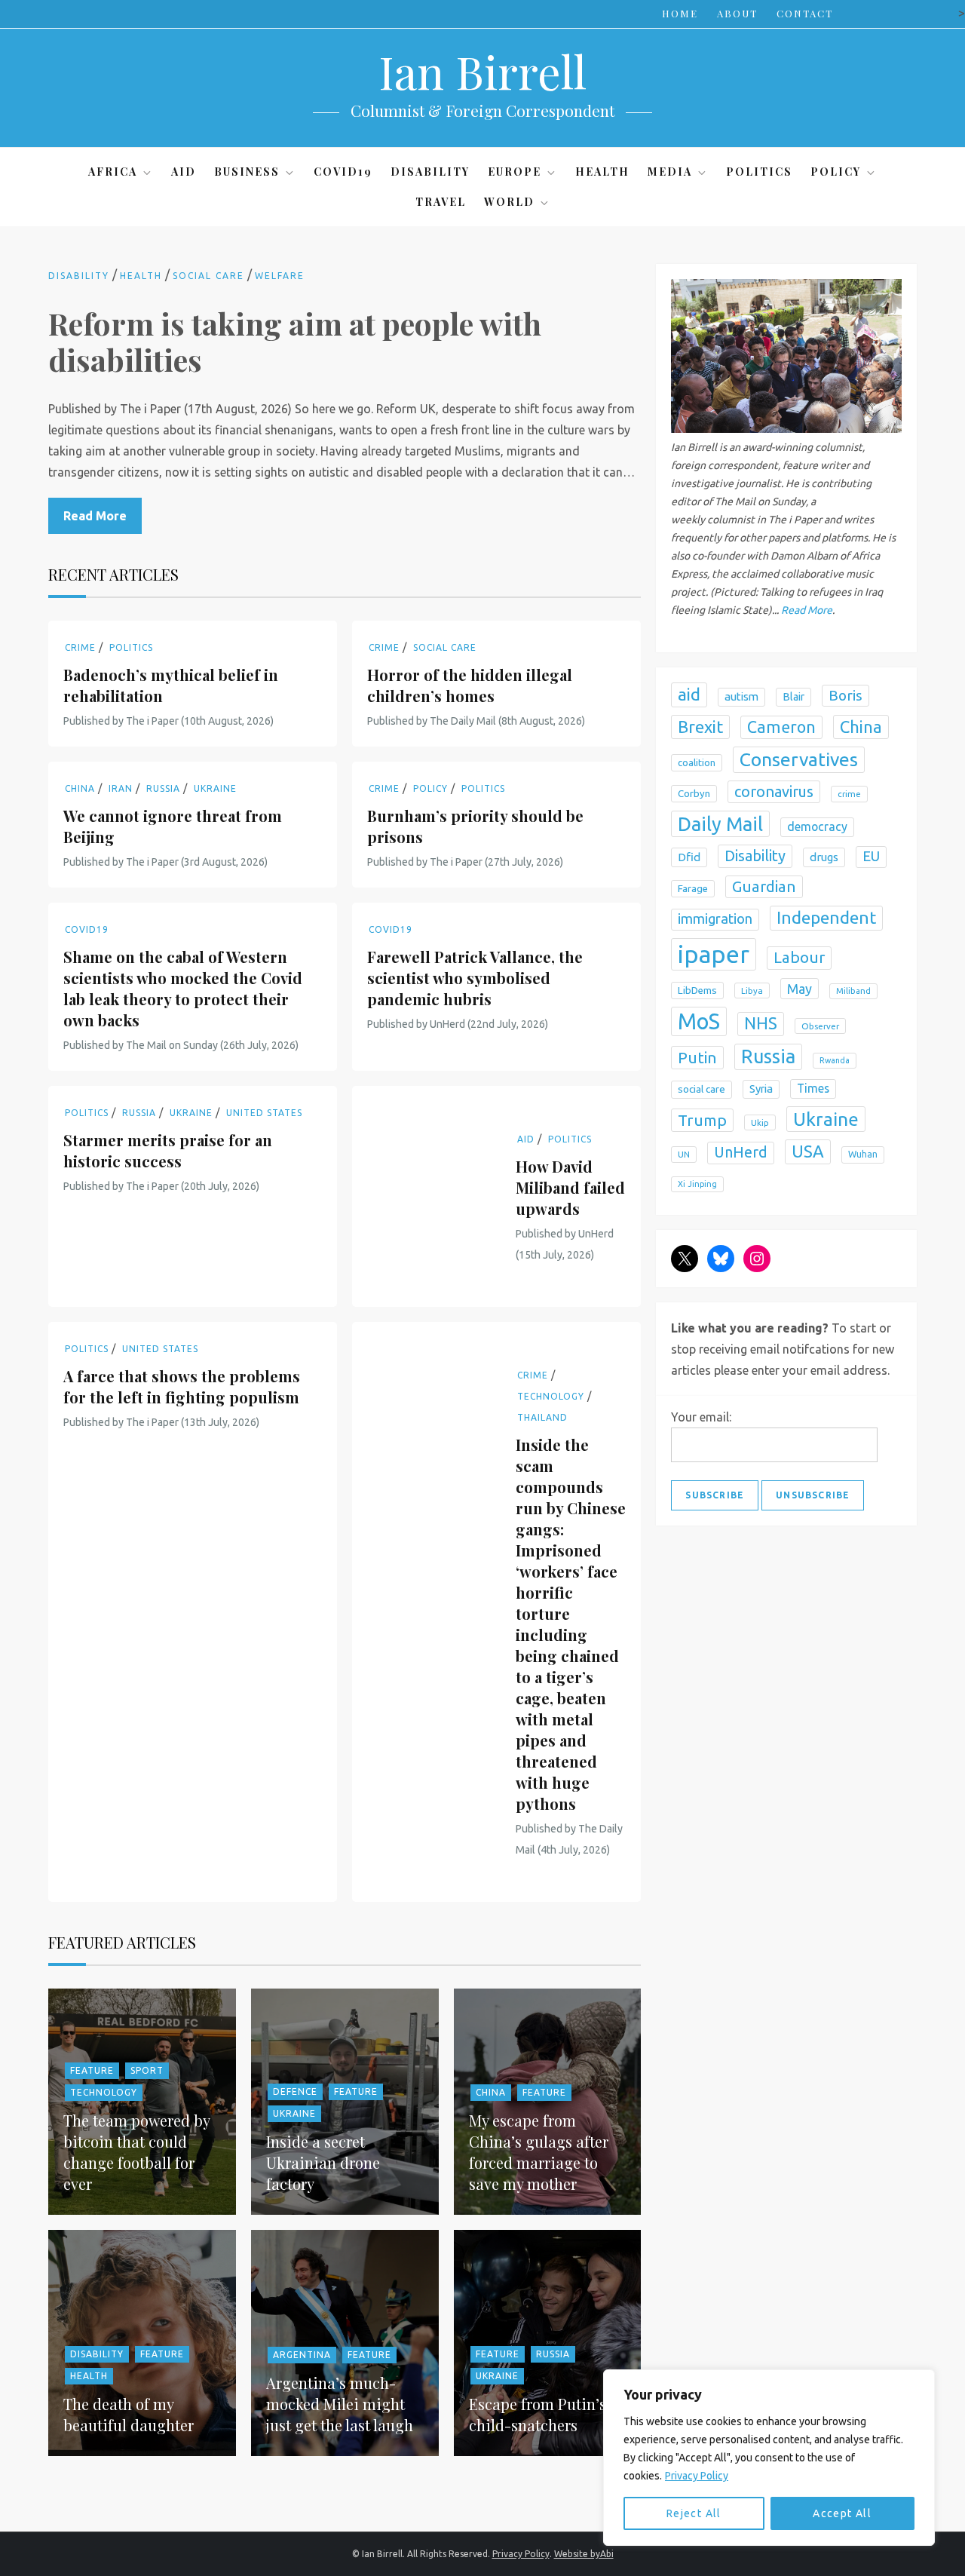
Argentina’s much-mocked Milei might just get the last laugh (340, 2404)
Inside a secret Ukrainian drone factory (323, 2162)
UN (684, 1154)
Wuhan (863, 1154)
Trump (702, 1120)
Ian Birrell (482, 71)
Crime (80, 647)
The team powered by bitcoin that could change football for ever (136, 2152)
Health (602, 172)
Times (813, 1088)
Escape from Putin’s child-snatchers (538, 2414)
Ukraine (215, 788)
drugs (824, 857)
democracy (817, 826)
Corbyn (694, 794)
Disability (430, 172)
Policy (836, 172)
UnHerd (741, 1152)
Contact (805, 13)
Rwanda (835, 1060)
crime (849, 794)
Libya (752, 990)
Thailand (542, 1417)
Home (680, 13)
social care (702, 1089)
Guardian (764, 886)
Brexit (700, 726)
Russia (163, 788)
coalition (697, 762)
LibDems (697, 990)
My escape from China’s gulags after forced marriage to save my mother (539, 2152)
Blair (793, 697)
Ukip (760, 1122)
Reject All (694, 2513)
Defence (295, 2091)
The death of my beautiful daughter (129, 2414)
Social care (208, 276)
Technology (551, 1396)
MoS (699, 1021)
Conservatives (799, 759)
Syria (761, 1089)
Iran (121, 788)
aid (689, 694)
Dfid (689, 857)
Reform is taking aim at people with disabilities (295, 341)
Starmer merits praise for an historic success (168, 1150)
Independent (826, 917)
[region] (769, 2458)
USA (808, 1151)
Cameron (781, 726)
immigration (715, 919)
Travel (441, 202)
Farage (693, 889)
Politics (759, 172)
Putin (697, 1057)
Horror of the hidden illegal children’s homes (470, 685)
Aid (184, 172)
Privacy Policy (697, 2476)
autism (741, 696)
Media (670, 172)
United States (264, 1113)
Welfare (280, 276)
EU (871, 856)
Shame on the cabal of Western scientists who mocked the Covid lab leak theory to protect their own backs (183, 988)
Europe (515, 172)
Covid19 (343, 172)
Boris (846, 695)
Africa (113, 172)
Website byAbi (584, 2554)
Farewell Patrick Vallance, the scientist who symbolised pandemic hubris (475, 978)
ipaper (714, 954)
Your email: (701, 1417)
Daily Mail (720, 824)
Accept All (842, 2513)
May (800, 988)
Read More (95, 516)
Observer (820, 1025)
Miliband (853, 990)
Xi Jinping (697, 1184)
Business (247, 172)
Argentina (302, 2355)
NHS (761, 1023)
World (509, 202)
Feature (92, 2070)
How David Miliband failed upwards (570, 1187)
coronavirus (774, 791)
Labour (799, 957)
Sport (147, 2070)
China (80, 788)
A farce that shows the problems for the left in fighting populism (182, 1386)
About (737, 13)
